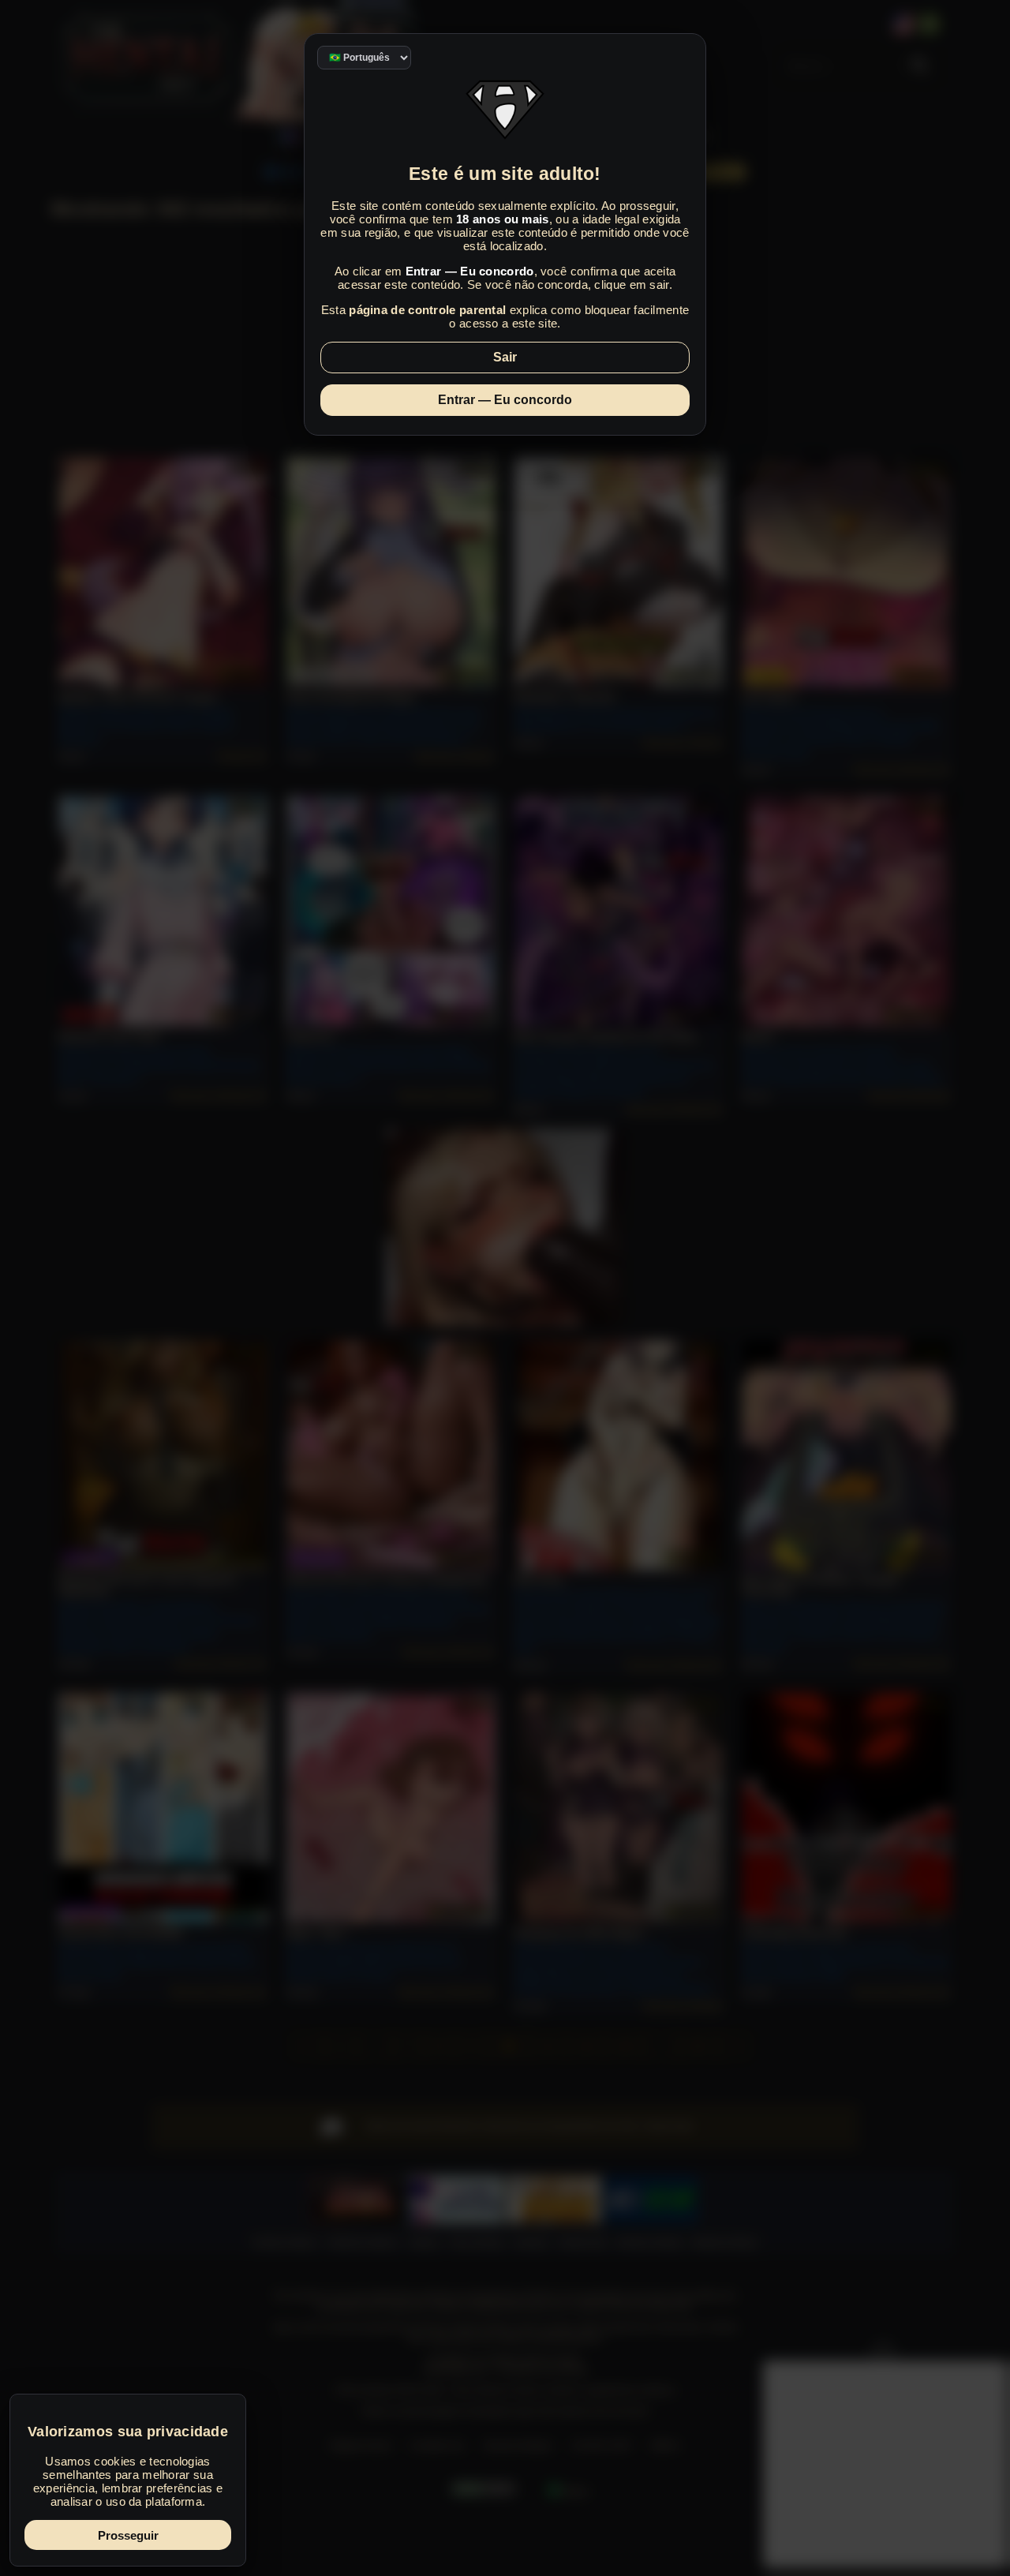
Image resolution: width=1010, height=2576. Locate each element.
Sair (505, 357)
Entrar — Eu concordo (505, 400)
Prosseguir (128, 2535)
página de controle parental (427, 310)
